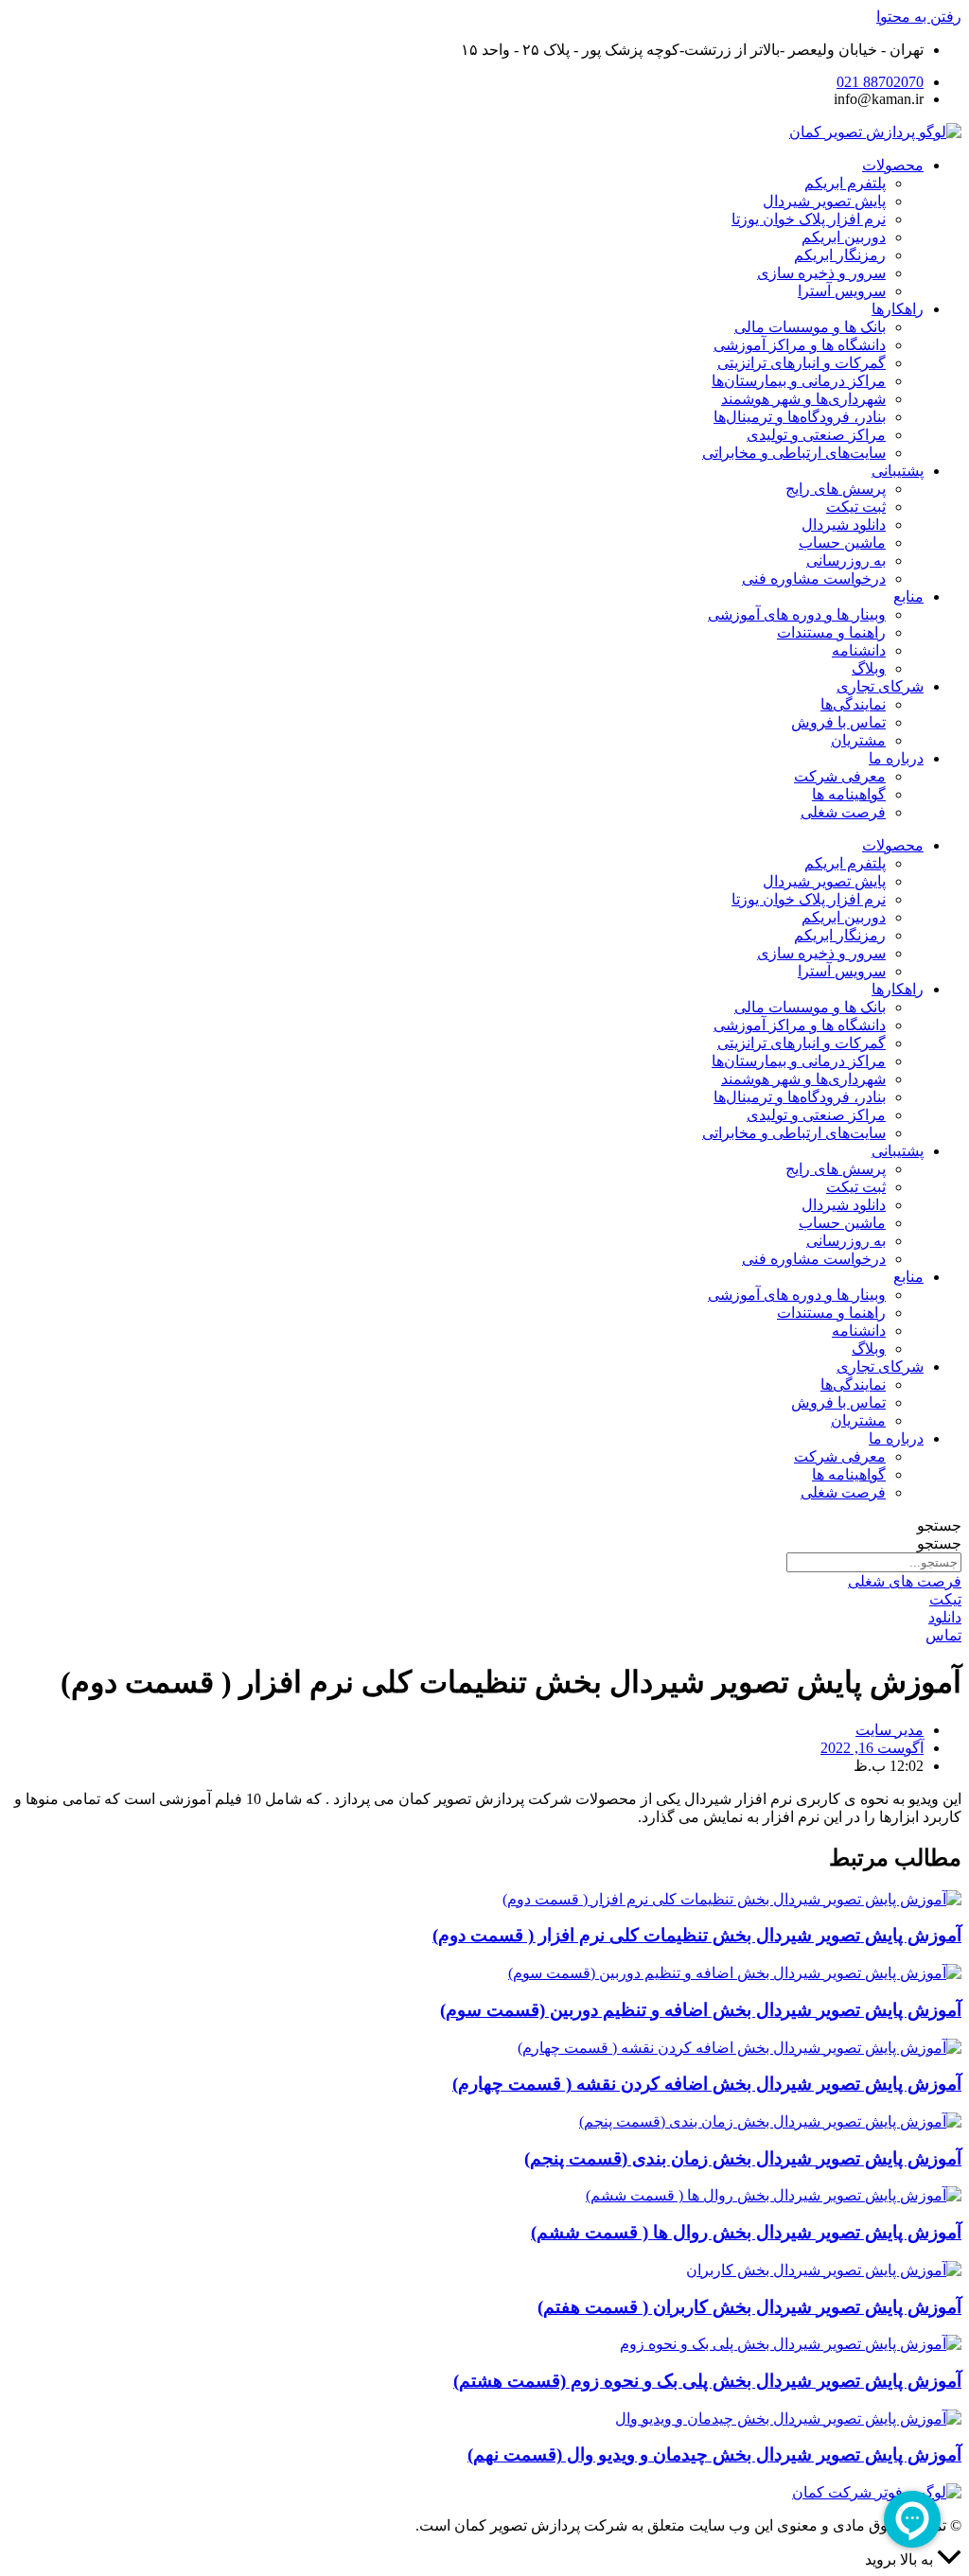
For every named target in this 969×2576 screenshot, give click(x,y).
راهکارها (898, 309)
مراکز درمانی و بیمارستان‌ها (799, 381)
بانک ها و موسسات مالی (810, 327)
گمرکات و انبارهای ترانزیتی (802, 363)
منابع (908, 596)
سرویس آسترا (842, 291)
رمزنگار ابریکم (840, 255)
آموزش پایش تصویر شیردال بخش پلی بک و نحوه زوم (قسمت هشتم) (707, 2381)
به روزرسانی (846, 561)
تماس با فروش (838, 722)
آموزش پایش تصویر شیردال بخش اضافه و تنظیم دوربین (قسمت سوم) (701, 2010)
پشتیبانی (898, 471)
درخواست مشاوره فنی (814, 578)
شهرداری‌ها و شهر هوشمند (803, 399)
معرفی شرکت (840, 776)
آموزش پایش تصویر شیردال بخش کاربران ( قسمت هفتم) (749, 2307)
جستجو (939, 1525)
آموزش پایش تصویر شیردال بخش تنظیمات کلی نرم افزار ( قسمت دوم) (697, 1935)
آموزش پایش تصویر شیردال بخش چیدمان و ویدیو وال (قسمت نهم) (714, 2454)
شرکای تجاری (880, 686)
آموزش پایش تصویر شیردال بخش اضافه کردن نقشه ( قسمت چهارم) (707, 2084)
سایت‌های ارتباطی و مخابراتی (794, 453)
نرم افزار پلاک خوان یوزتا (809, 219)
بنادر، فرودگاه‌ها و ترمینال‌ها (800, 417)
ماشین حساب (842, 543)
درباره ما (896, 758)
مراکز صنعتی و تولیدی (816, 435)
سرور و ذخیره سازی (821, 273)
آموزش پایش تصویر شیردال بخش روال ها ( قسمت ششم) (746, 2232)
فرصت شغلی (843, 812)
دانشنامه (859, 650)
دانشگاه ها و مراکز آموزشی (800, 345)
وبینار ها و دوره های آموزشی (797, 614)
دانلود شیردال (844, 525)
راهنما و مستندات (831, 632)
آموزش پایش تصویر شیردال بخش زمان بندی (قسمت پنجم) (743, 2158)
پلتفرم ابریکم (845, 183)
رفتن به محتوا (919, 17)
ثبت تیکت (856, 507)
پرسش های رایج (836, 489)
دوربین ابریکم (844, 237)
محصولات (893, 165)
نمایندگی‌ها (853, 704)
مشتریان (858, 740)
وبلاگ (869, 668)
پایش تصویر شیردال (824, 201)
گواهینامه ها (849, 794)
